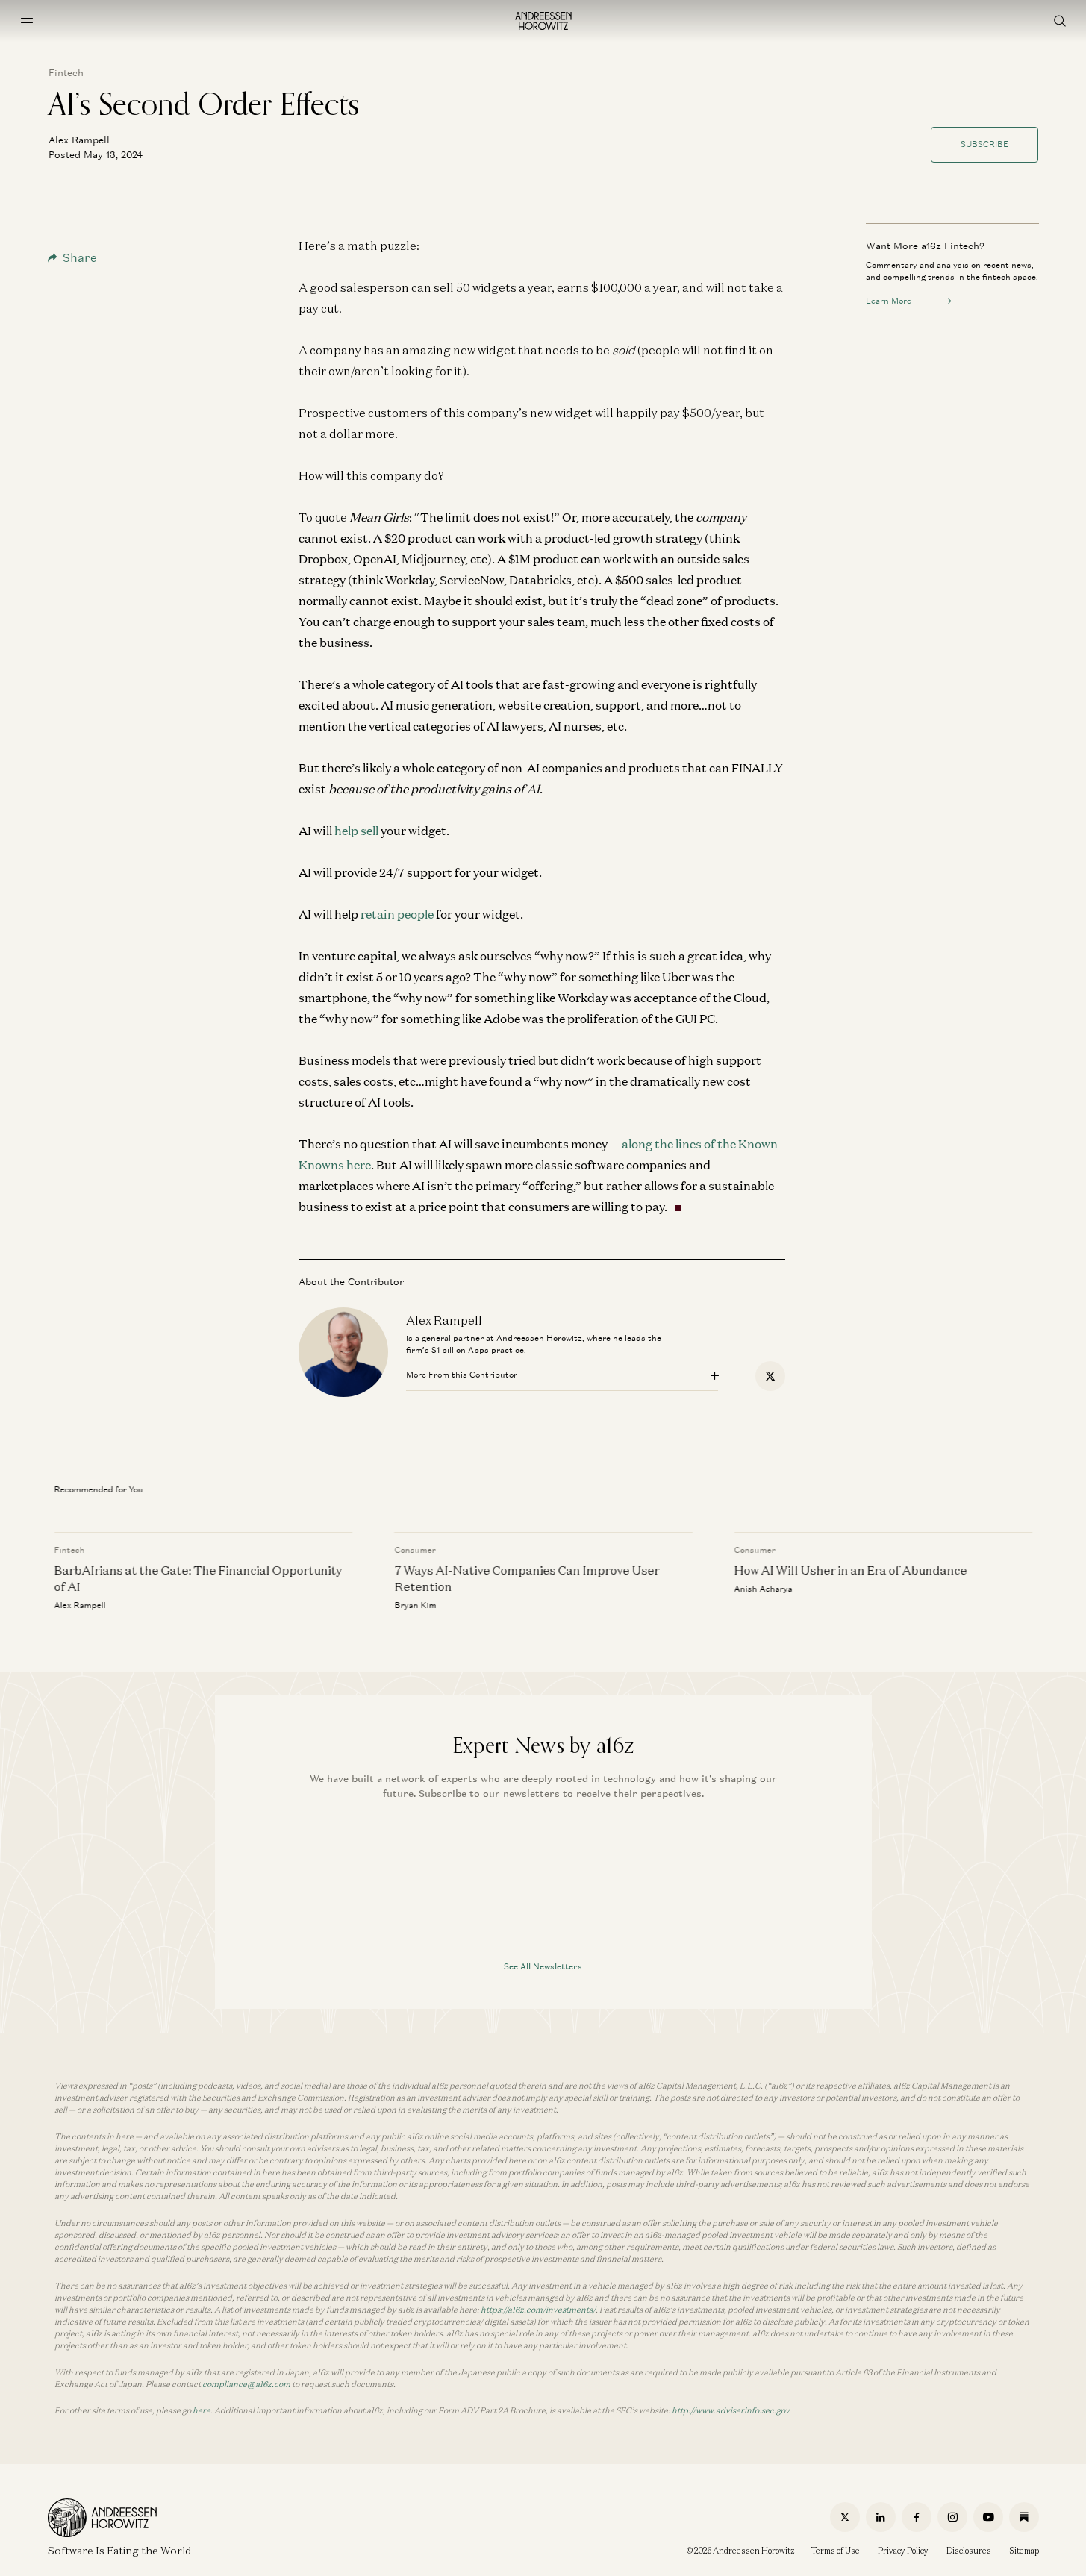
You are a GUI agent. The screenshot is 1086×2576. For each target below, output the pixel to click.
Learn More (889, 301)
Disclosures (969, 2551)
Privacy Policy (903, 2551)
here (202, 2410)
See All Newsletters (543, 1966)
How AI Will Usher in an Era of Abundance (850, 1570)
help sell (356, 831)
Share (80, 258)
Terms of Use (836, 2551)
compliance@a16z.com (246, 2384)
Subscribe (984, 144)
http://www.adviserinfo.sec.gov (730, 2410)
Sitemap (1024, 2551)
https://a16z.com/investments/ (538, 2310)
